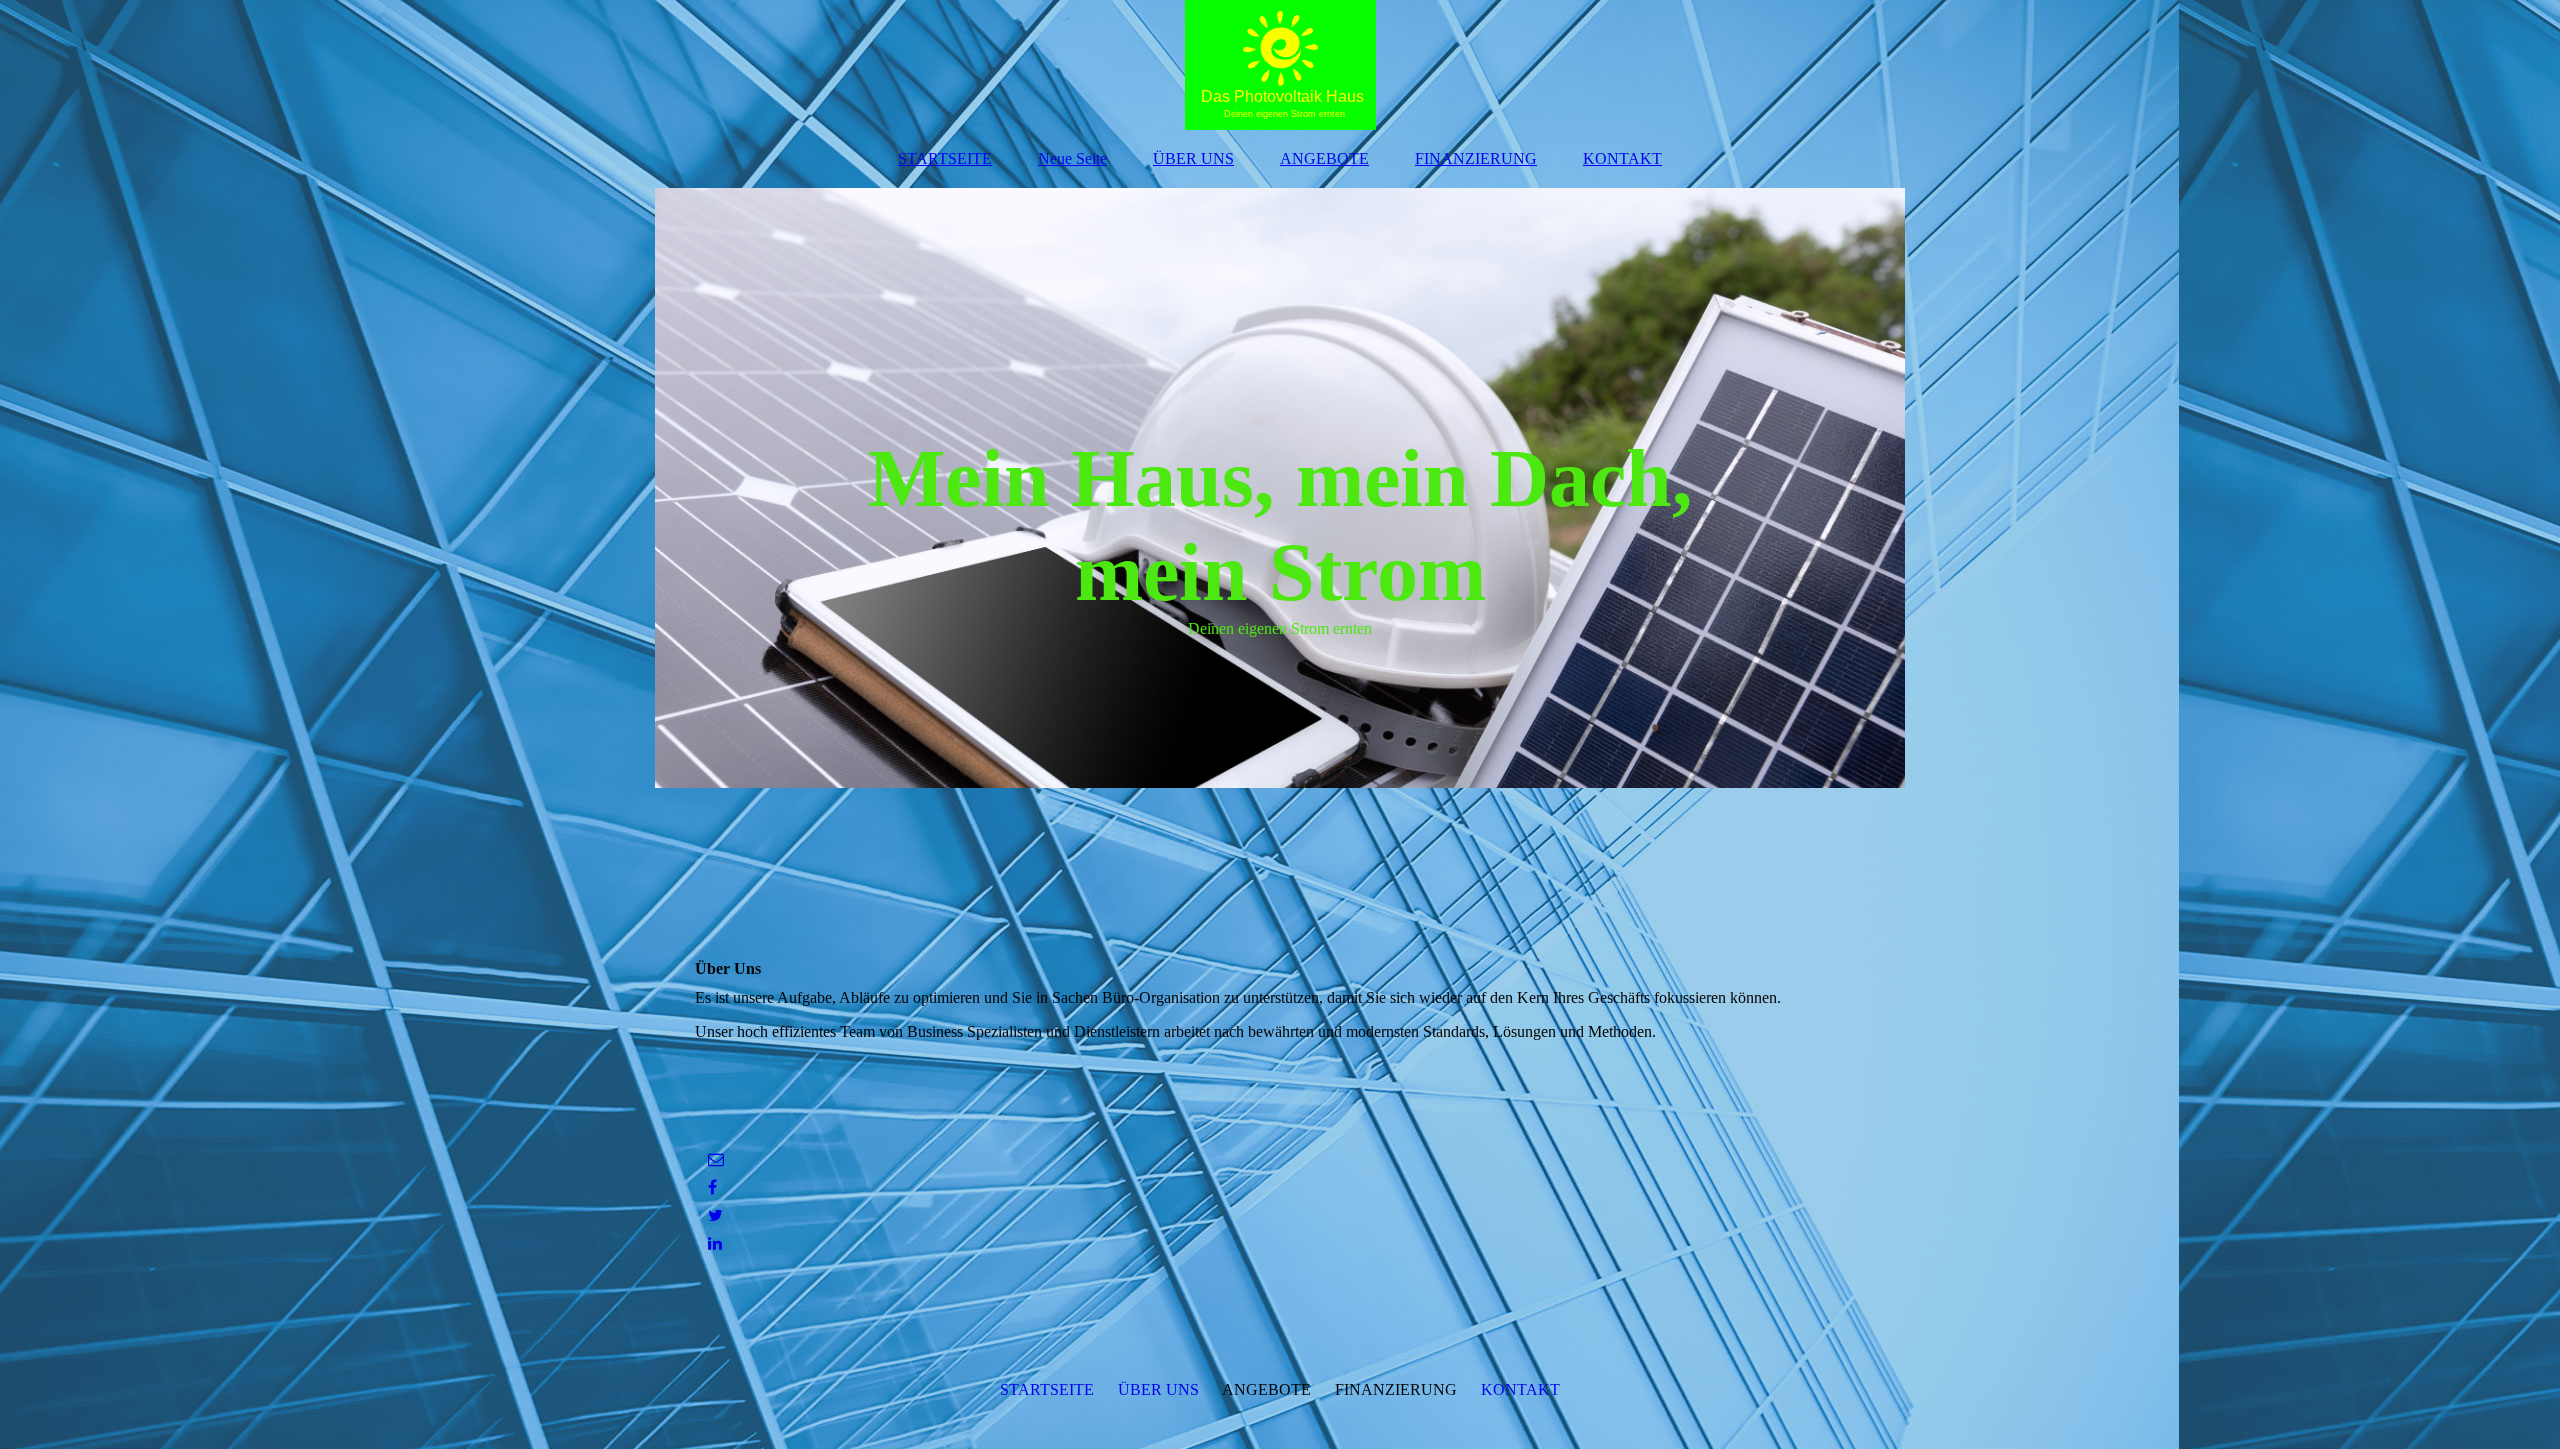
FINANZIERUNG (1476, 158)
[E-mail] (714, 1159)
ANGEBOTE (1324, 158)
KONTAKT (1622, 158)
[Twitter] (714, 1215)
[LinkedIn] (713, 1243)
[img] (1280, 65)
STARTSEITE (945, 158)
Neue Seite (1072, 158)
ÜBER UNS (1193, 158)
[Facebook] (711, 1187)
